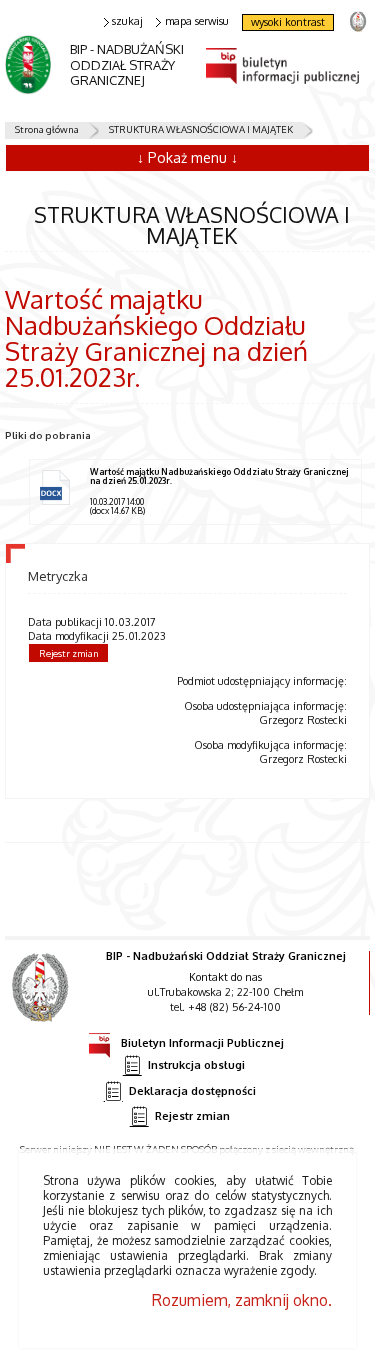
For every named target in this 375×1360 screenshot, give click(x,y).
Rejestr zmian (69, 653)
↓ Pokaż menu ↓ (187, 157)
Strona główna (47, 129)
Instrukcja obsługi (196, 1065)
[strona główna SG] (42, 1001)
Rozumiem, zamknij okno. (242, 1300)
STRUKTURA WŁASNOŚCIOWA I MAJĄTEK (201, 129)
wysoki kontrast (288, 22)
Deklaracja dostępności (192, 1090)
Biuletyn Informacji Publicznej (202, 1042)
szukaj (127, 21)
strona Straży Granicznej (357, 20)
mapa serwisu (197, 21)
